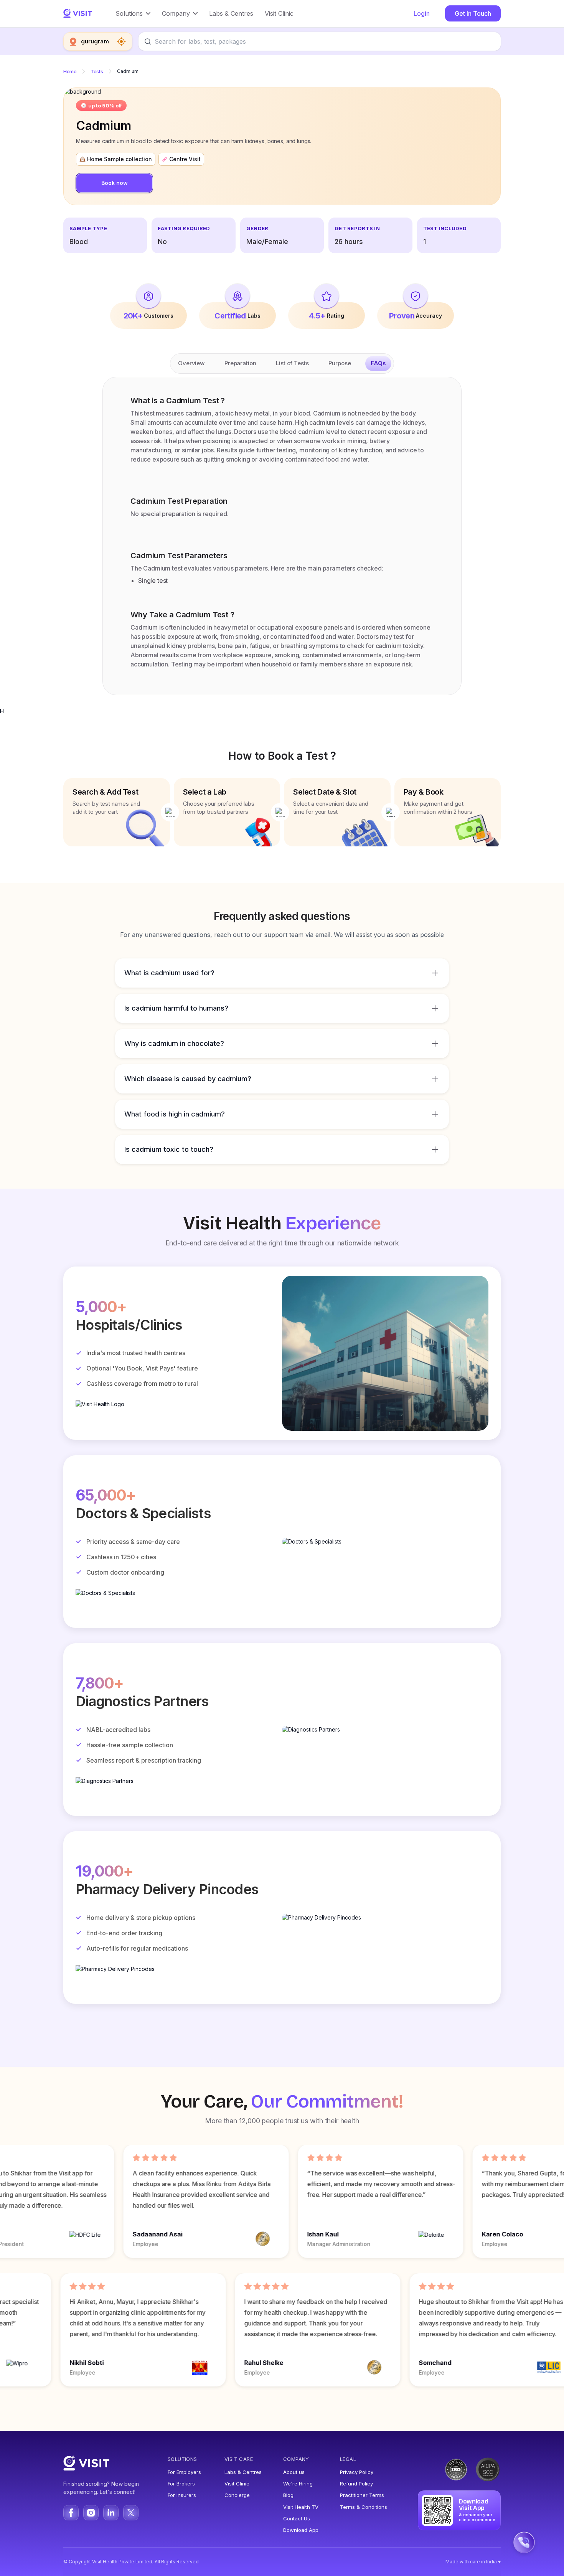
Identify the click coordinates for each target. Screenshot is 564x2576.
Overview (191, 363)
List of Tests (292, 363)
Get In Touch (473, 13)
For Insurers (182, 2495)
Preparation (240, 363)
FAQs (378, 363)
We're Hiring (298, 2484)
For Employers (184, 2472)
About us (294, 2472)
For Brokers (181, 2484)
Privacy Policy (357, 2472)
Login (422, 13)
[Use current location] (121, 41)
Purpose (340, 363)
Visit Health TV (301, 2507)
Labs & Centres (243, 2472)
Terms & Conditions (364, 2507)
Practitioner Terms (362, 2495)
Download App (301, 2530)
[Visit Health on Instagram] (91, 2513)
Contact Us (297, 2518)
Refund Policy (356, 2484)
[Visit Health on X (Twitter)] (131, 2513)
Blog (288, 2495)
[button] (133, 13)
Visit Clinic (237, 2484)
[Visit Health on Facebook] (71, 2513)
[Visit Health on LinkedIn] (111, 2513)
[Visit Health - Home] (78, 13)
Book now (115, 183)
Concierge (237, 2495)
